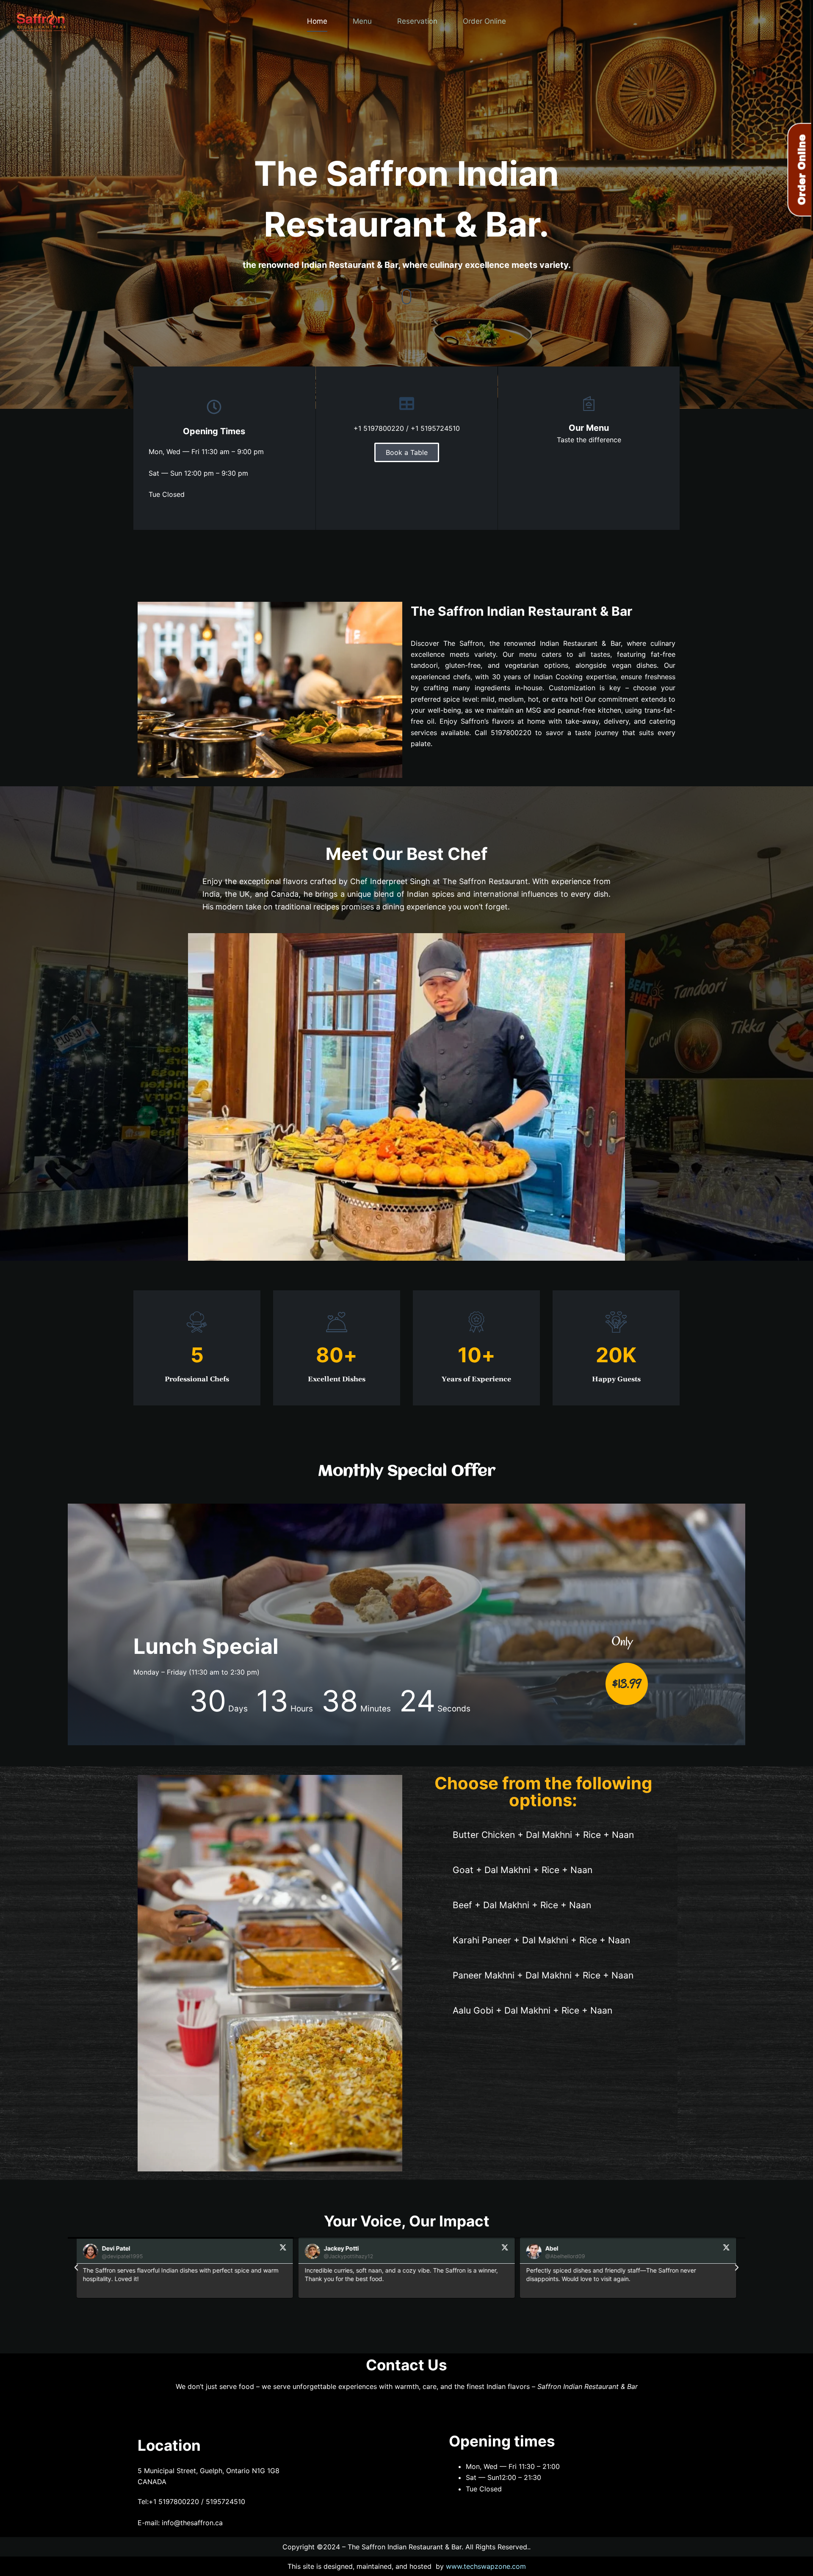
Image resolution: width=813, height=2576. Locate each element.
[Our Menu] (589, 404)
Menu (362, 21)
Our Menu (589, 428)
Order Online (484, 21)
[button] (76, 2267)
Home (317, 21)
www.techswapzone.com (486, 2566)
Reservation (417, 21)
